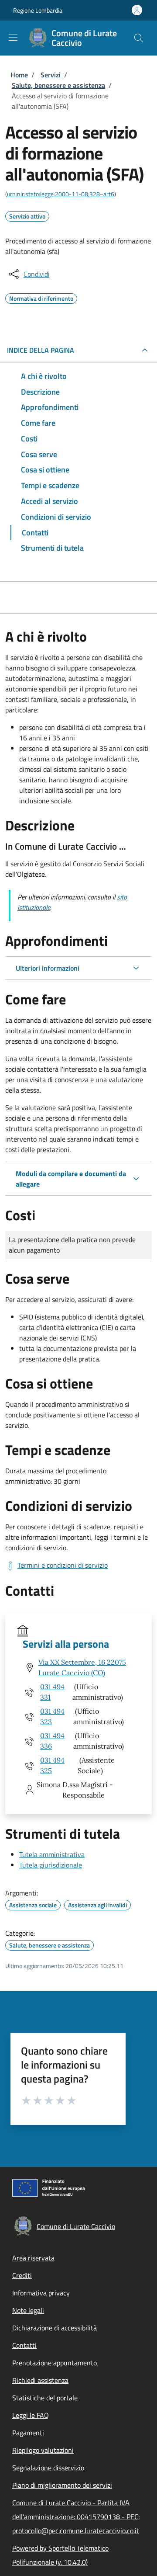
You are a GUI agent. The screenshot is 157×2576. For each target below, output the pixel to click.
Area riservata (33, 2258)
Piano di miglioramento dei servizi (62, 2485)
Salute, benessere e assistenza (58, 85)
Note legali (28, 2310)
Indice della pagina (41, 350)
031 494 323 (52, 1716)
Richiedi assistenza (40, 2380)
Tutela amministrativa (52, 1854)
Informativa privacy (41, 2293)
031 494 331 (52, 1692)
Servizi (51, 75)
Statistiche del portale (45, 2398)
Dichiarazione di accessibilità (55, 2328)
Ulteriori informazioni (48, 968)
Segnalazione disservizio (48, 2468)
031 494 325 (52, 1765)
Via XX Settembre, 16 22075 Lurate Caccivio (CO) (82, 1667)
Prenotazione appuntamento (55, 2363)
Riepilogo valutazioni (43, 2450)
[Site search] (139, 38)
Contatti (24, 2345)
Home (19, 75)
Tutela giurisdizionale (51, 1865)
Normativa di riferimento (41, 297)
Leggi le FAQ (31, 2415)
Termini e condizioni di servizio (63, 1565)
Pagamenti (28, 2433)
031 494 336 (52, 1741)
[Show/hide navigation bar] (13, 38)
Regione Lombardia (38, 10)
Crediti (22, 2275)
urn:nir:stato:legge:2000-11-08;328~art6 (61, 194)
